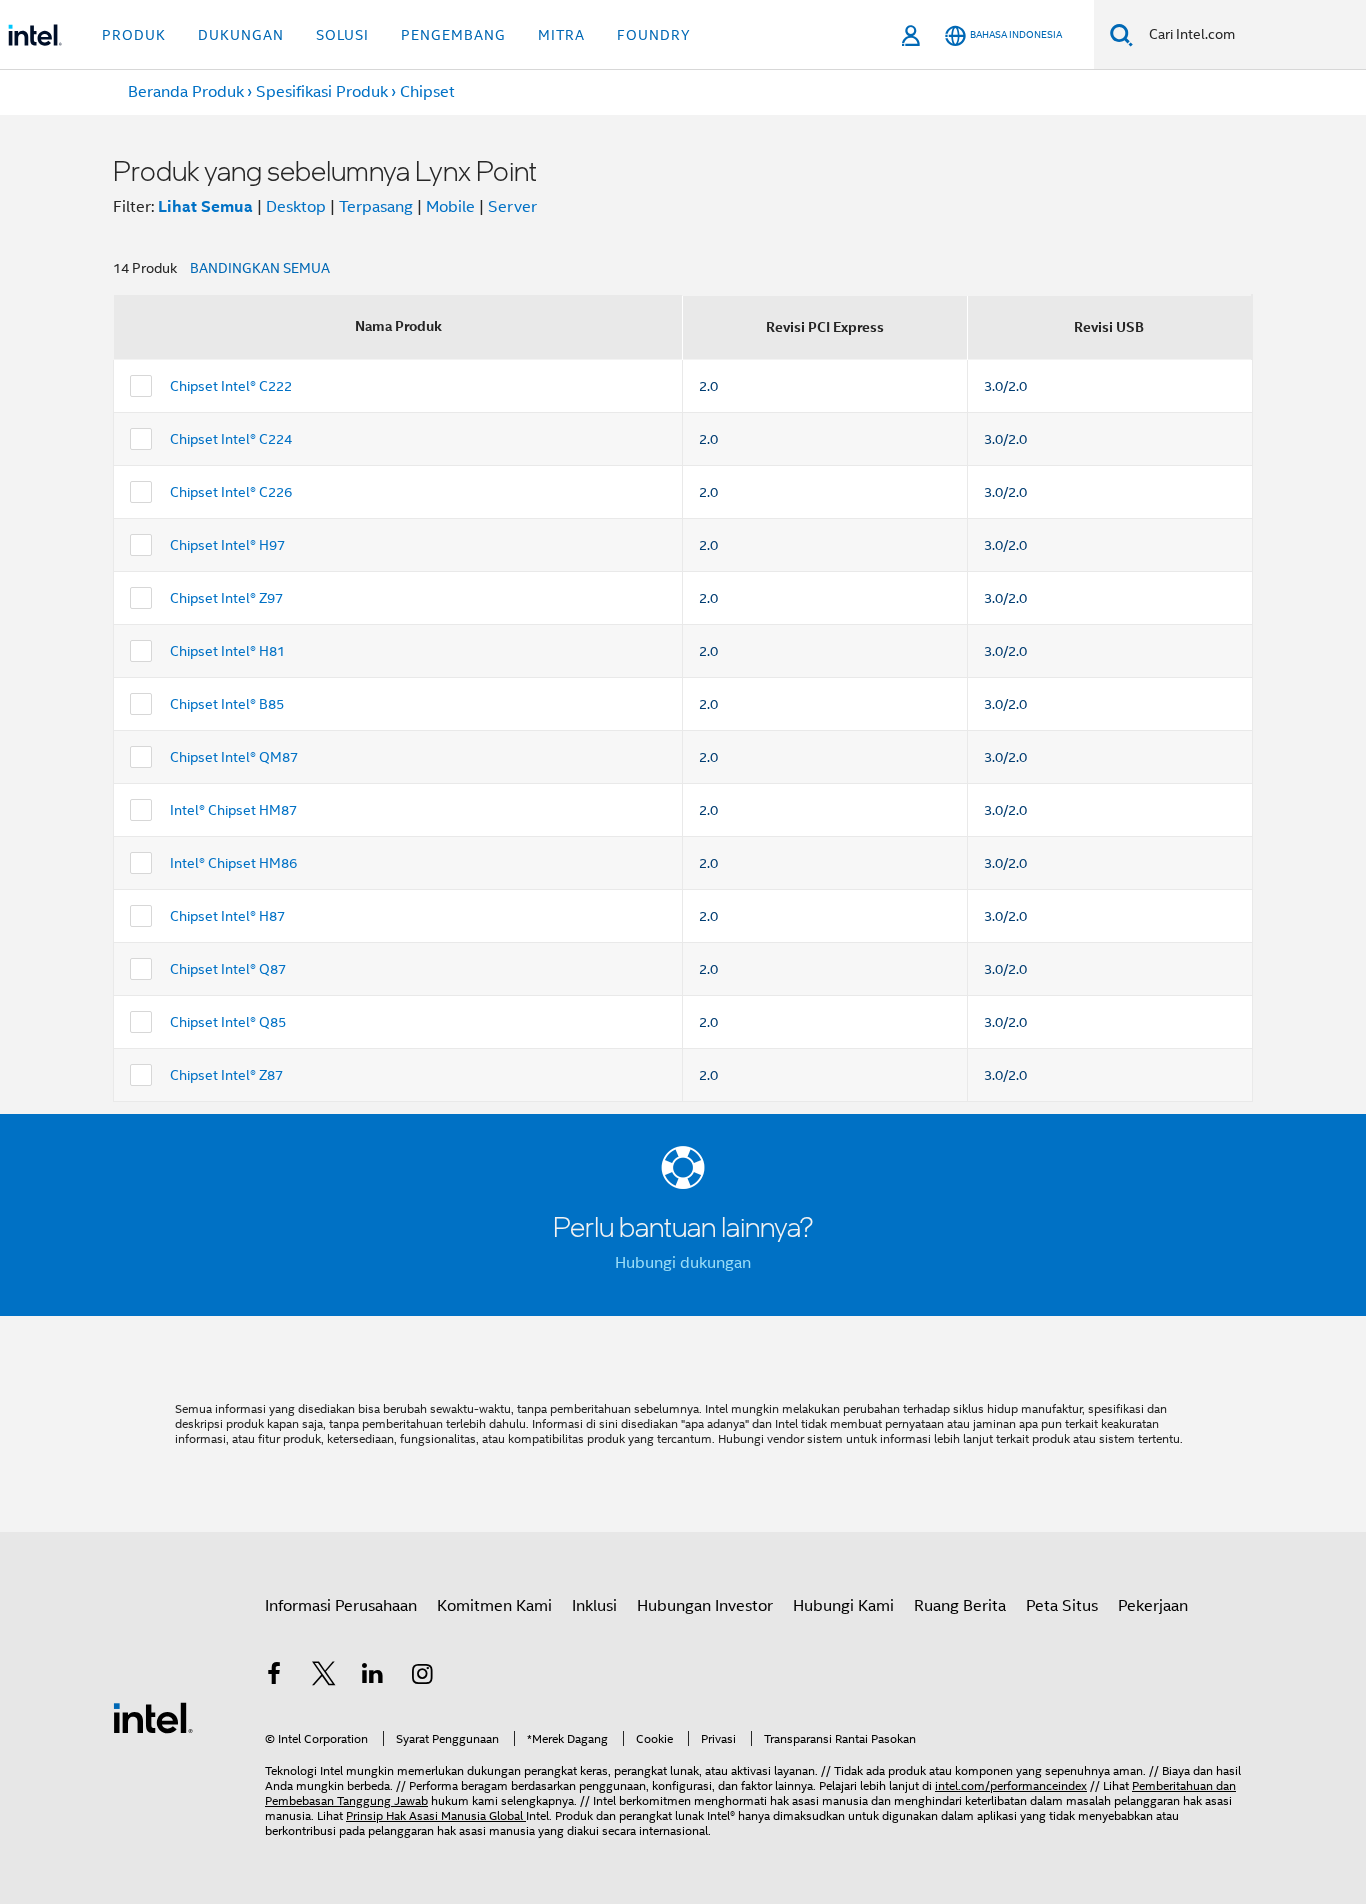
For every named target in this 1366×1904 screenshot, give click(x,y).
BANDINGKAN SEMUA (260, 268)
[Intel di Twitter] (324, 1677)
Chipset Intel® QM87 (234, 757)
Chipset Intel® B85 (227, 704)
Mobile (450, 207)
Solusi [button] (342, 35)
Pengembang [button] (453, 35)
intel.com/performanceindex (1011, 1785)
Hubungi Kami (843, 1606)
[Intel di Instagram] (423, 1677)
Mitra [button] (561, 35)
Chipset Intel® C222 (231, 386)
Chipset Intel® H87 (227, 916)
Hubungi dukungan (683, 1263)
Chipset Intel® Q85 (228, 1022)
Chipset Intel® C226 (231, 492)
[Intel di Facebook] (274, 1677)
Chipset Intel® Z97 (226, 598)
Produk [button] (134, 35)
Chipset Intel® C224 (231, 439)
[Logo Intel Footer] (153, 1717)
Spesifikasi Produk (322, 92)
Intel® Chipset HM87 (233, 810)
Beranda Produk (186, 92)
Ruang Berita (960, 1606)
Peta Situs (1062, 1606)
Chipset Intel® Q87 (228, 969)
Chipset (427, 92)
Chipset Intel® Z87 (226, 1075)
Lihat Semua (205, 206)
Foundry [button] (654, 35)
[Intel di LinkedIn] (373, 1677)
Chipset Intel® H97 (227, 545)
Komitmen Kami (494, 1606)
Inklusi (594, 1606)
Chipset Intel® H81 (227, 651)
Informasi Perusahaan (341, 1606)
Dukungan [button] (241, 35)
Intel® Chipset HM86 (233, 863)
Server (512, 207)
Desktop (296, 207)
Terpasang (376, 207)
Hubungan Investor (705, 1606)
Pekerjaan (1153, 1606)
